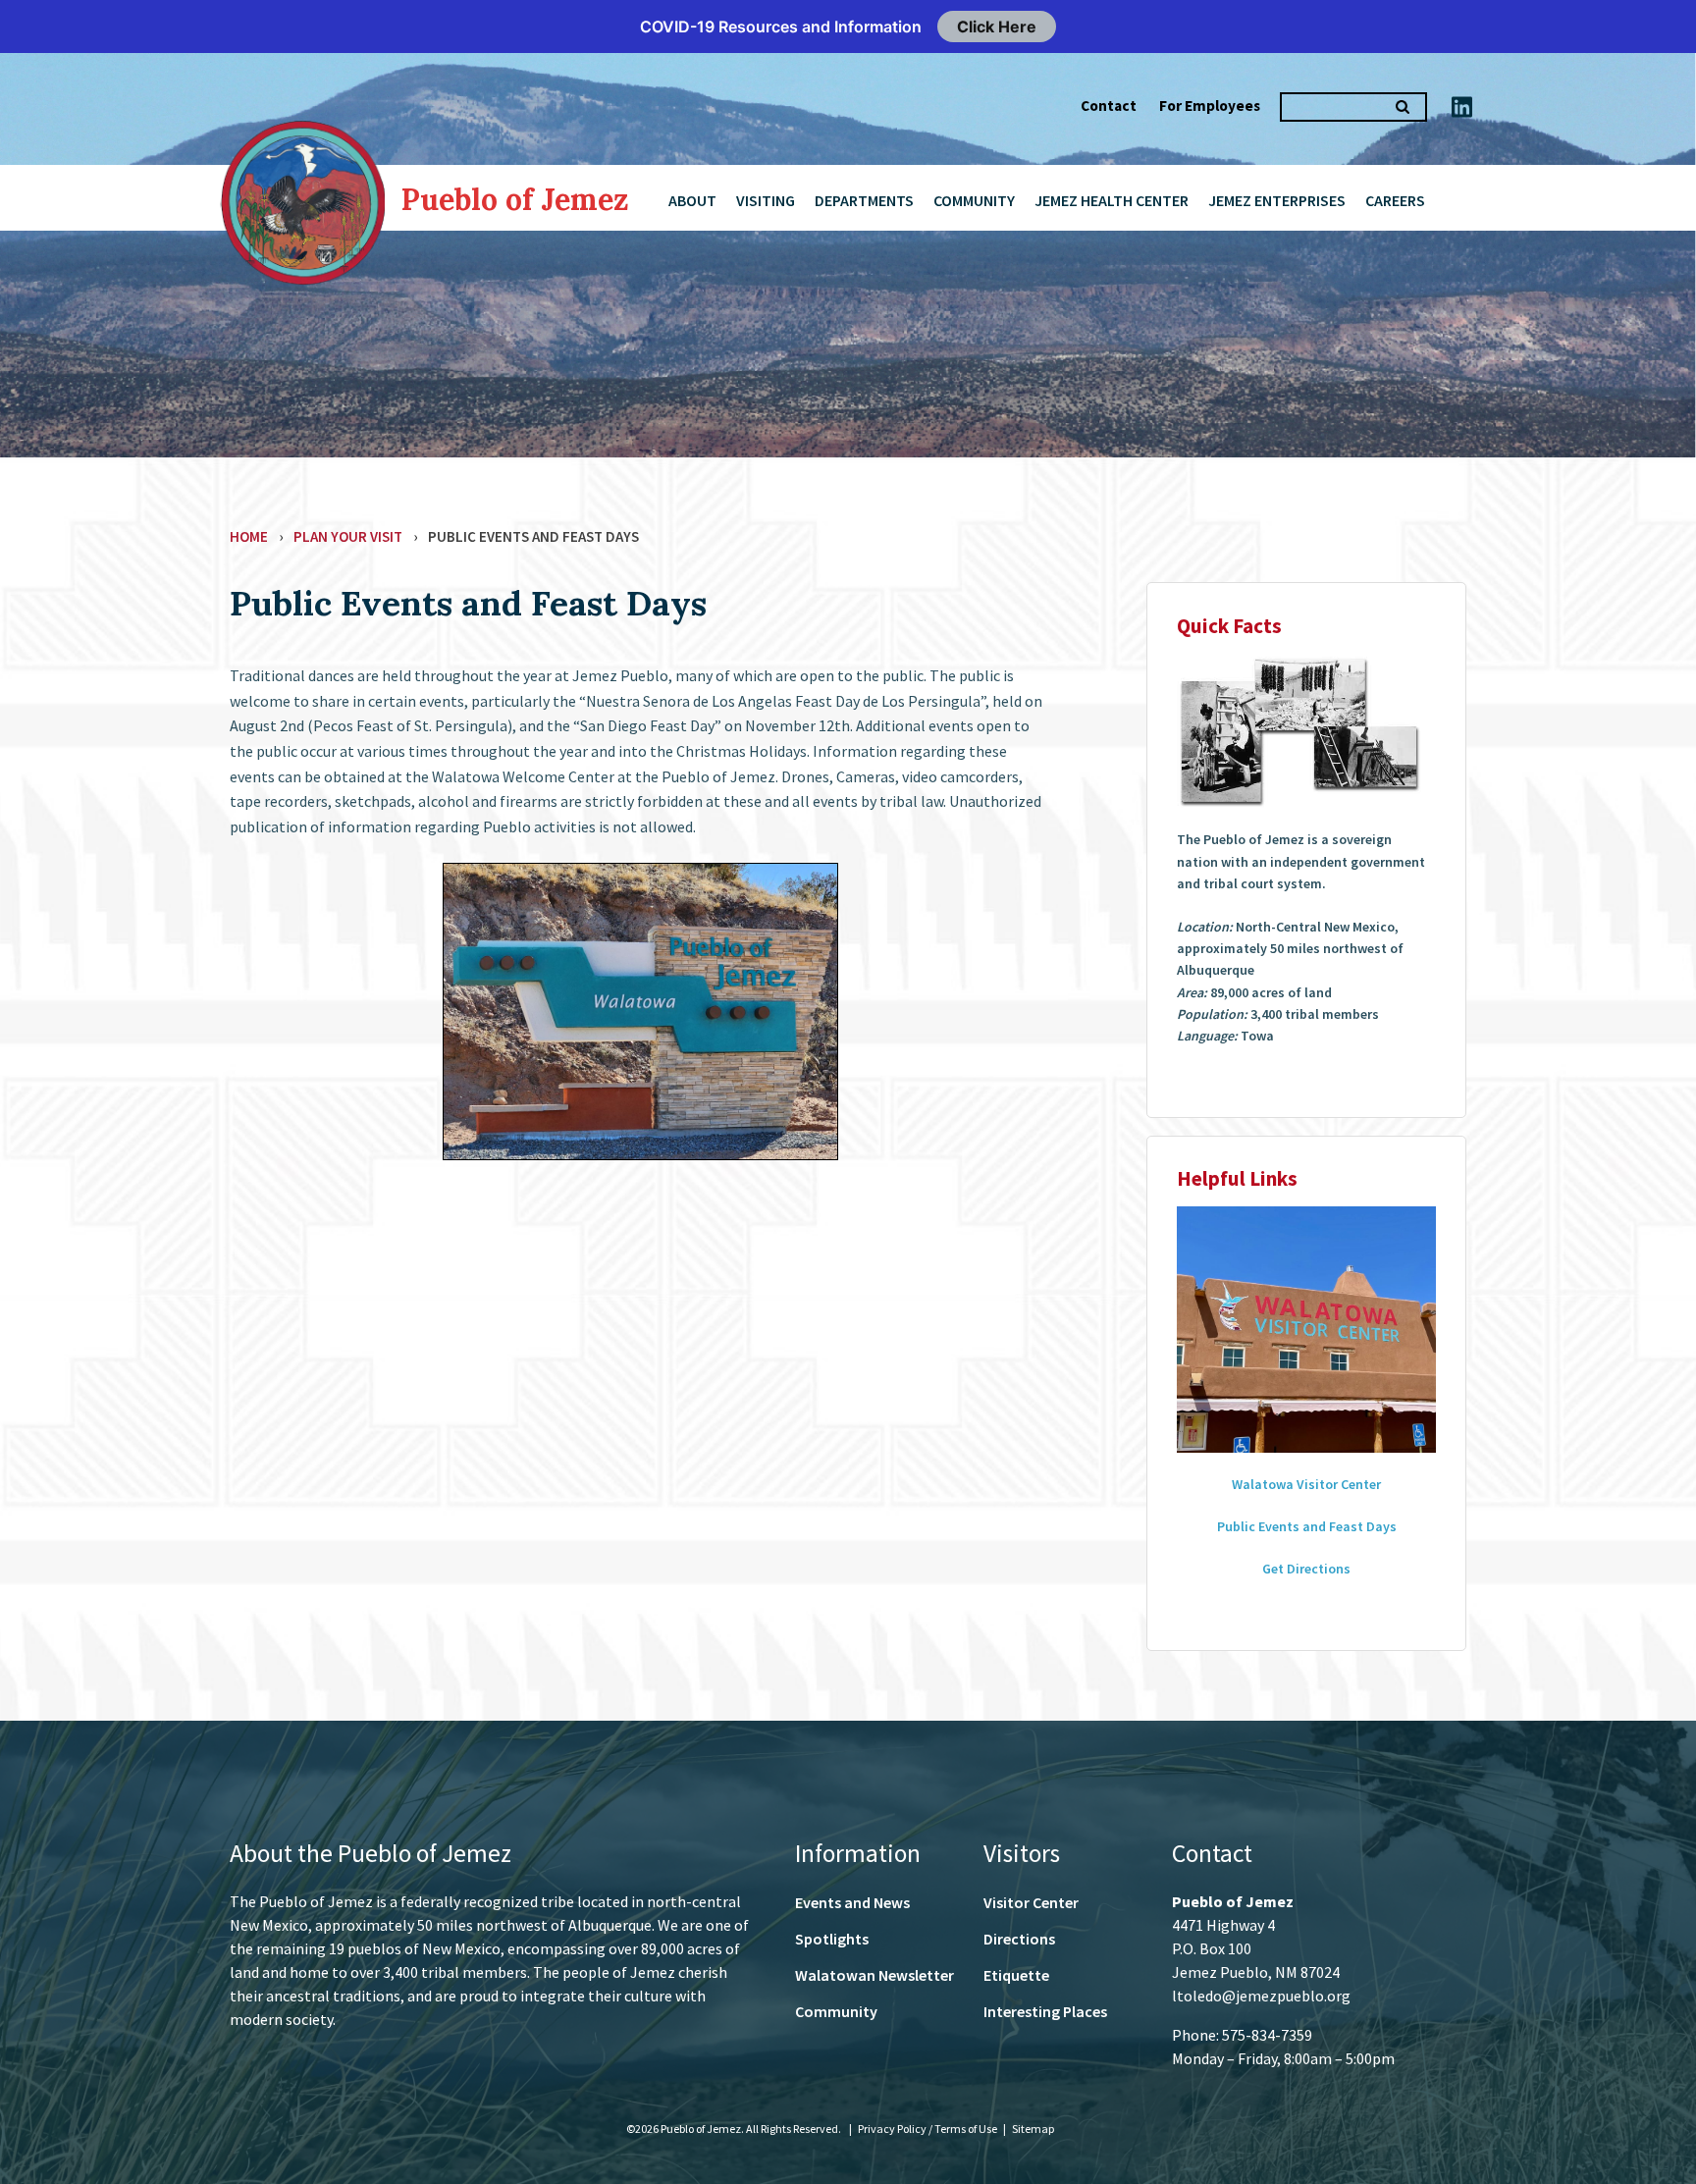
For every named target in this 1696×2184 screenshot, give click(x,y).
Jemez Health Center (1112, 200)
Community (974, 200)
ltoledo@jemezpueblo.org (1261, 1996)
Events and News (852, 1902)
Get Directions (1306, 1569)
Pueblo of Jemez (515, 199)
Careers (1395, 200)
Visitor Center (1031, 1902)
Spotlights (832, 1939)
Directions (1019, 1939)
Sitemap (1033, 2129)
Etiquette (1016, 1975)
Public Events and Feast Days (1307, 1526)
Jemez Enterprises (1277, 200)
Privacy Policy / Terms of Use (928, 2129)
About (692, 200)
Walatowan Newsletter (874, 1975)
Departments (864, 200)
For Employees (1210, 106)
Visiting (766, 200)
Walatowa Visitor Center (1306, 1484)
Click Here (997, 27)
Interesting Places (1045, 2011)
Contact (1109, 106)
